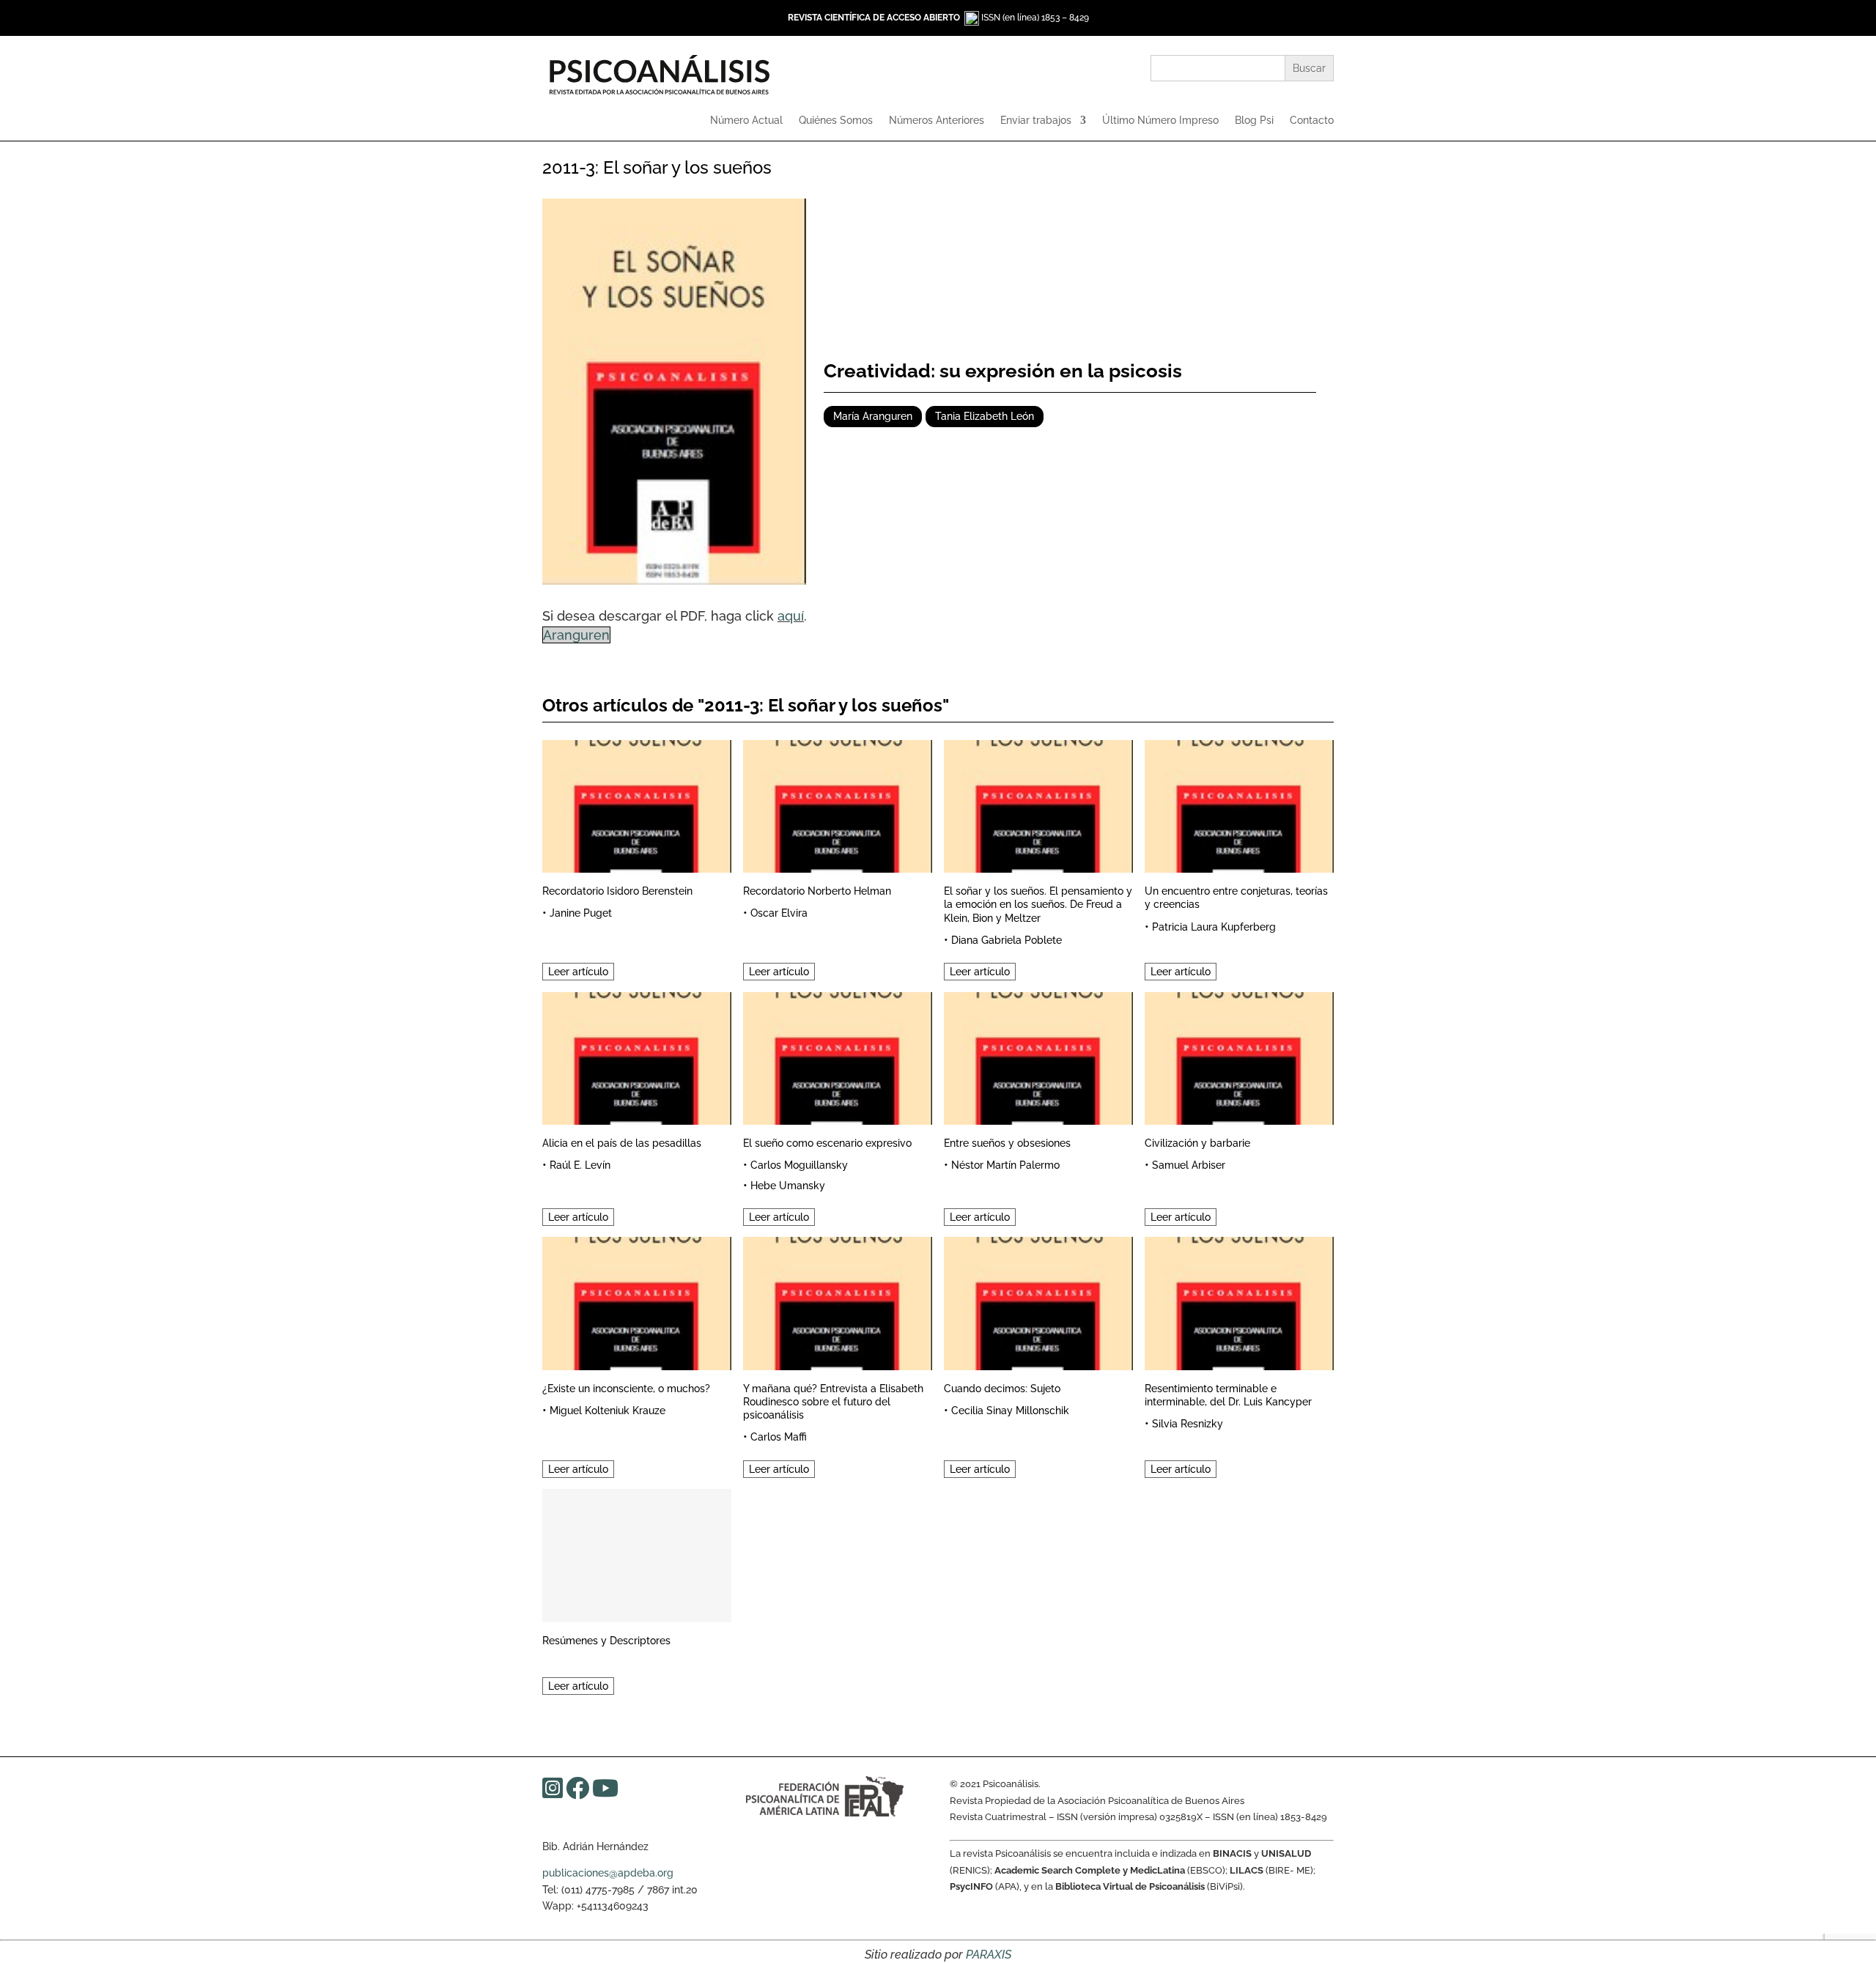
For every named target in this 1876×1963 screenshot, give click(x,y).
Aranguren (576, 635)
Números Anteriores (937, 121)
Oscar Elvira (779, 913)
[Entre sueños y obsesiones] (1038, 1056)
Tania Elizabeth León (985, 416)
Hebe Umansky (788, 1186)
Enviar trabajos (1036, 121)
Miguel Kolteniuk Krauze (608, 1411)
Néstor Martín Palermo (1005, 1165)
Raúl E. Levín (580, 1165)
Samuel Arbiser (1189, 1165)
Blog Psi (1254, 121)
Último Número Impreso (1160, 121)
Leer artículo (578, 972)
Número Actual (746, 121)
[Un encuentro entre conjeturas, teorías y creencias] (1239, 804)
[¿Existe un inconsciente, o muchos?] (637, 1301)
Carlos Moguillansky (799, 1165)
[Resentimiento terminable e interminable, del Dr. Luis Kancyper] (1239, 1301)
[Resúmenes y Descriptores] (637, 1553)
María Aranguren (873, 416)
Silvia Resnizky (1188, 1424)
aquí (791, 616)
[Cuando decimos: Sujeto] (1038, 1301)
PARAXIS (989, 1955)
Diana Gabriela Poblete (1007, 940)
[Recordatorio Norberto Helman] (838, 804)
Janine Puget (581, 913)
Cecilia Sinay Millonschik (1010, 1411)
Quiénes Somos (836, 121)
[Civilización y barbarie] (1239, 1056)
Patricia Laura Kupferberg (1214, 927)
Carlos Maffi (779, 1437)
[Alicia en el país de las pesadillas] (637, 1056)
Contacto (1312, 121)
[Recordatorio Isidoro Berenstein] (637, 804)
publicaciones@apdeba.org (608, 1873)
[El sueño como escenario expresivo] (838, 1056)
